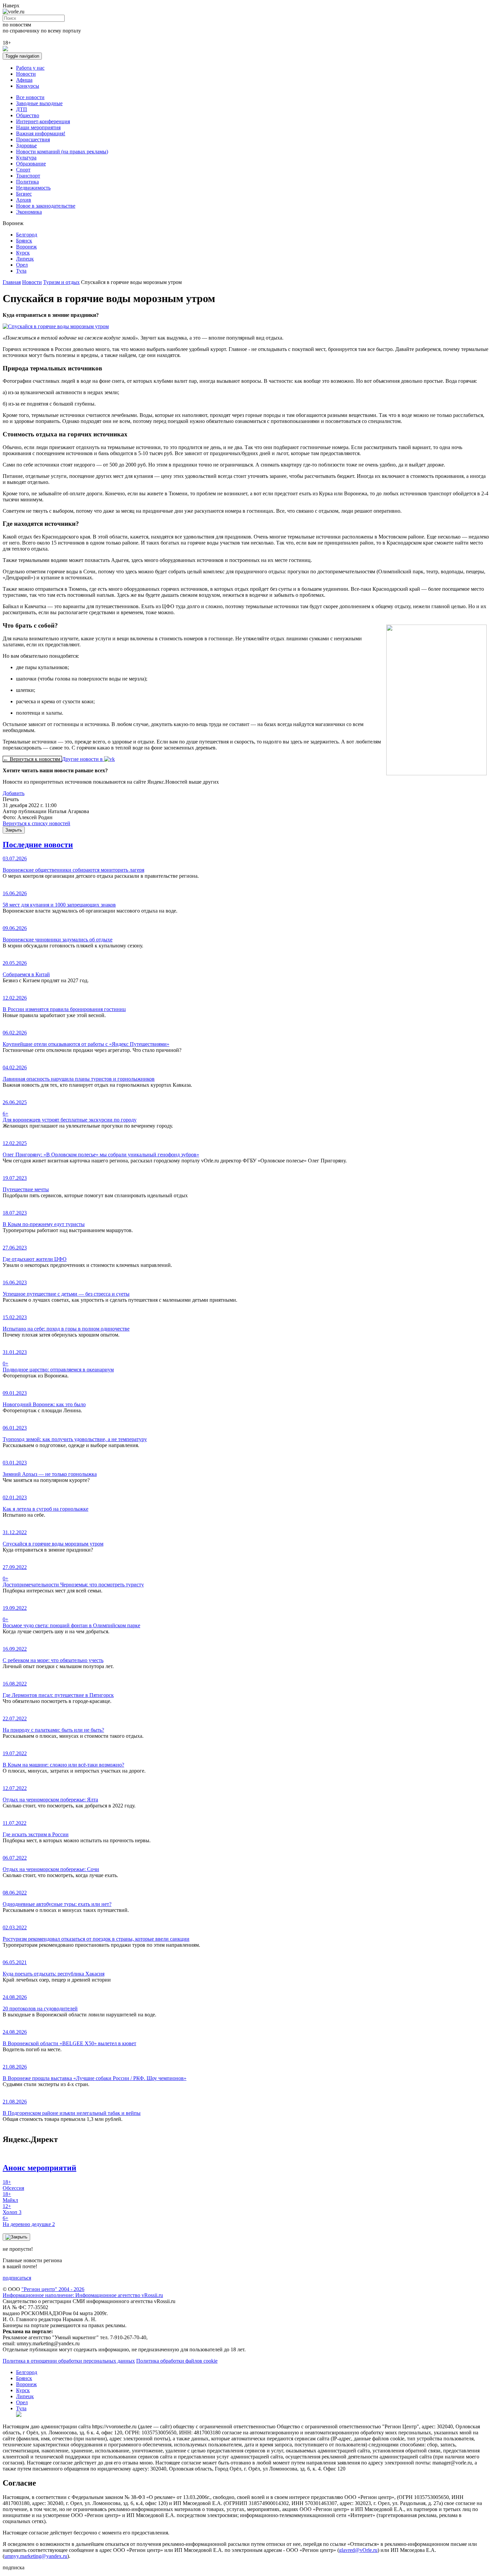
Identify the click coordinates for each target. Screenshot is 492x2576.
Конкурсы (28, 86)
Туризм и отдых (61, 282)
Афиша (24, 80)
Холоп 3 (12, 2209)
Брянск (24, 241)
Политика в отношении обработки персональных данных (69, 2361)
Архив (24, 200)
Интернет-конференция (43, 121)
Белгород (27, 235)
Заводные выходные (39, 103)
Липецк (25, 259)
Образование (31, 164)
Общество (28, 115)
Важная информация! (41, 133)
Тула (21, 271)
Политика (27, 182)
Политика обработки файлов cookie (177, 2361)
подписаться (17, 2278)
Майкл (10, 2197)
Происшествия (33, 139)
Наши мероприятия (38, 127)
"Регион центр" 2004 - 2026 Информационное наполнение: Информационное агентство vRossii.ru (83, 2292)
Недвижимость (33, 188)
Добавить (14, 793)
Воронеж (26, 247)
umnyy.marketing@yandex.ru (36, 2556)
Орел (22, 265)
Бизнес (24, 194)
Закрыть (14, 830)
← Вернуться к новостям (32, 759)
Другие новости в (83, 759)
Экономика (29, 212)
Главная (12, 282)
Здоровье (26, 146)
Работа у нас (30, 68)
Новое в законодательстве (46, 206)
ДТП (22, 109)
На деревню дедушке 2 (29, 2221)
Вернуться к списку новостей (36, 823)
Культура (26, 158)
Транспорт (28, 176)
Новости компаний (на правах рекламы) (62, 152)
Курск (23, 253)
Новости (26, 74)
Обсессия (13, 2185)
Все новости (30, 97)
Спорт (23, 170)
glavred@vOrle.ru (358, 2550)
